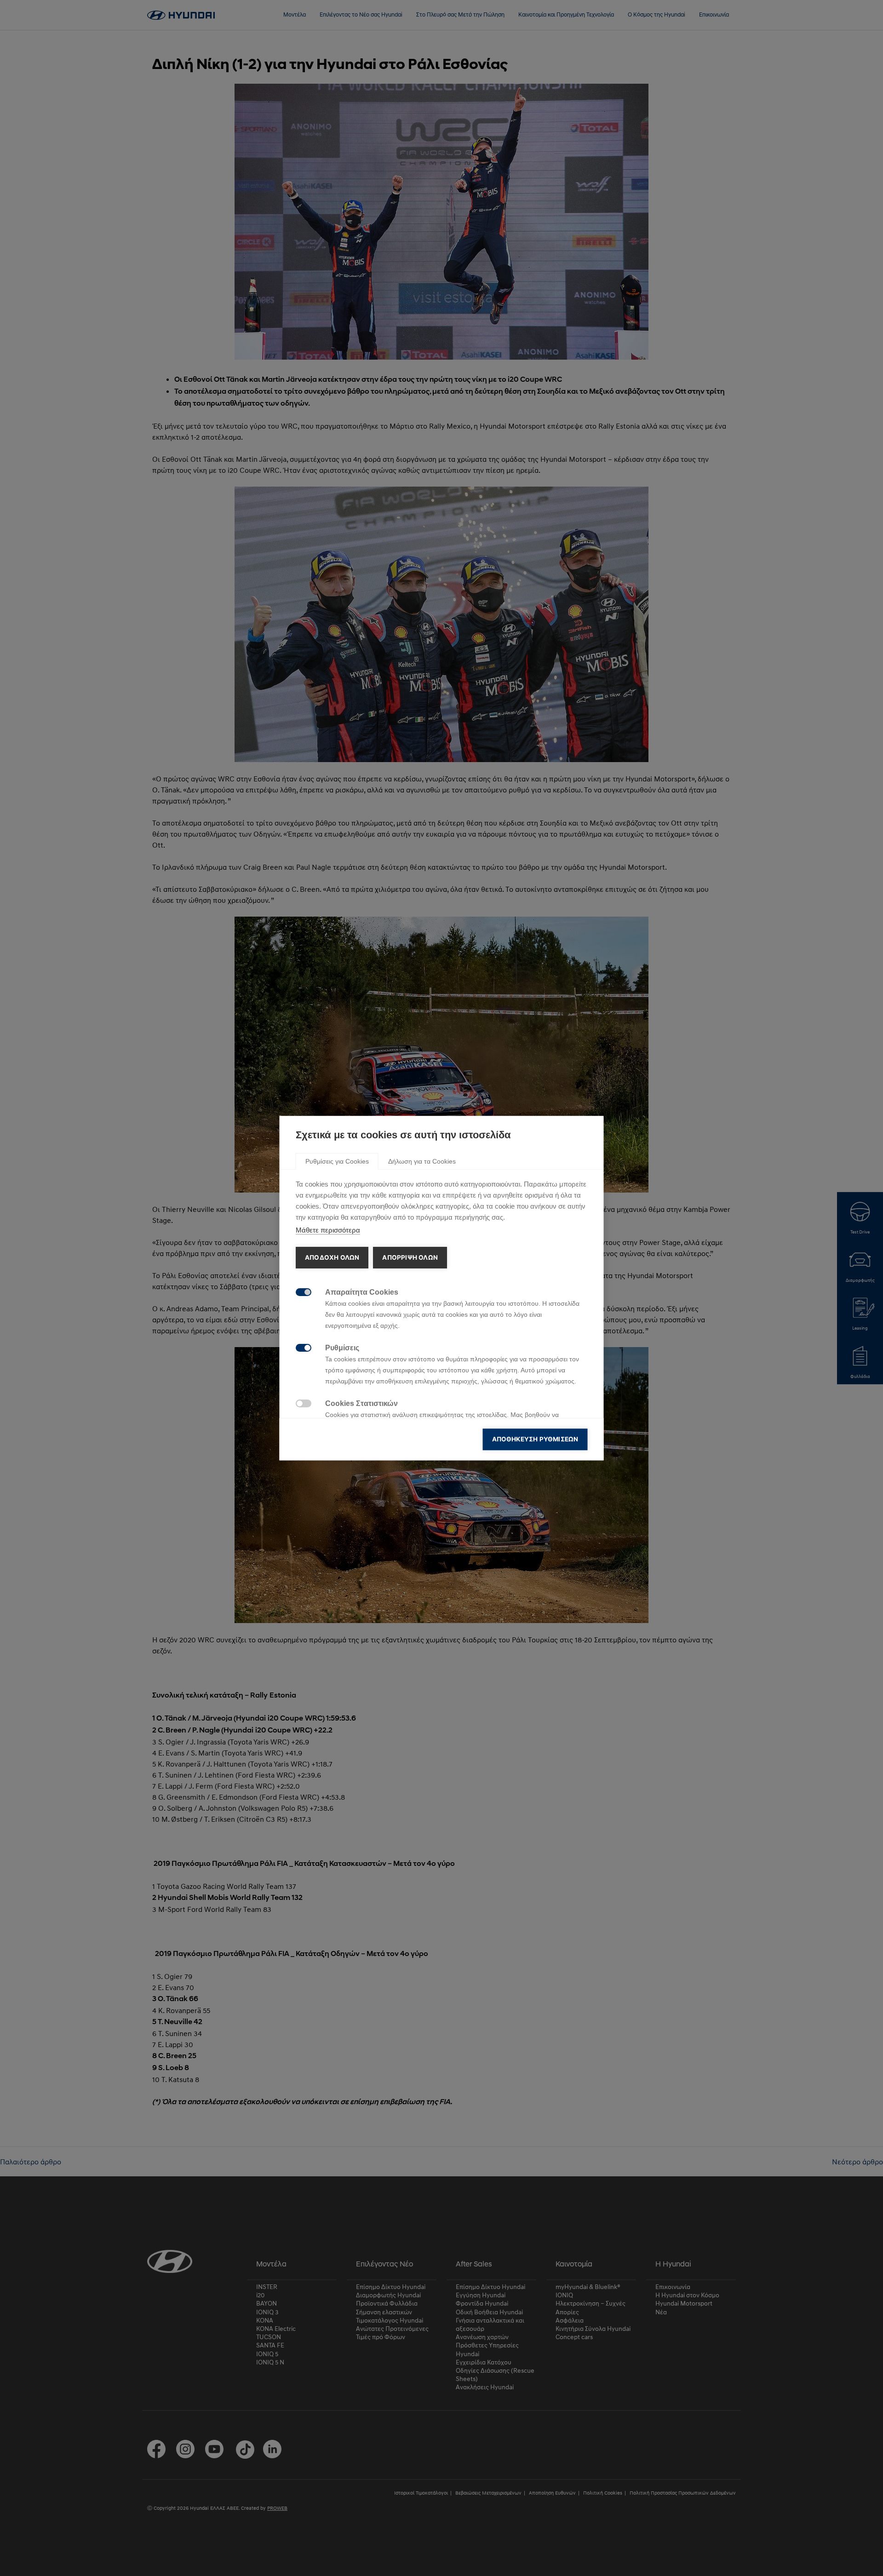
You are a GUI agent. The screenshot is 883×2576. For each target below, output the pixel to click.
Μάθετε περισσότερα (328, 1230)
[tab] (337, 1161)
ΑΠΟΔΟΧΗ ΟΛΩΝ (332, 1257)
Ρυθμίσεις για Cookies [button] (337, 1161)
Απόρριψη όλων (410, 1257)
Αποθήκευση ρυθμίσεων (535, 1439)
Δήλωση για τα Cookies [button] (422, 1161)
